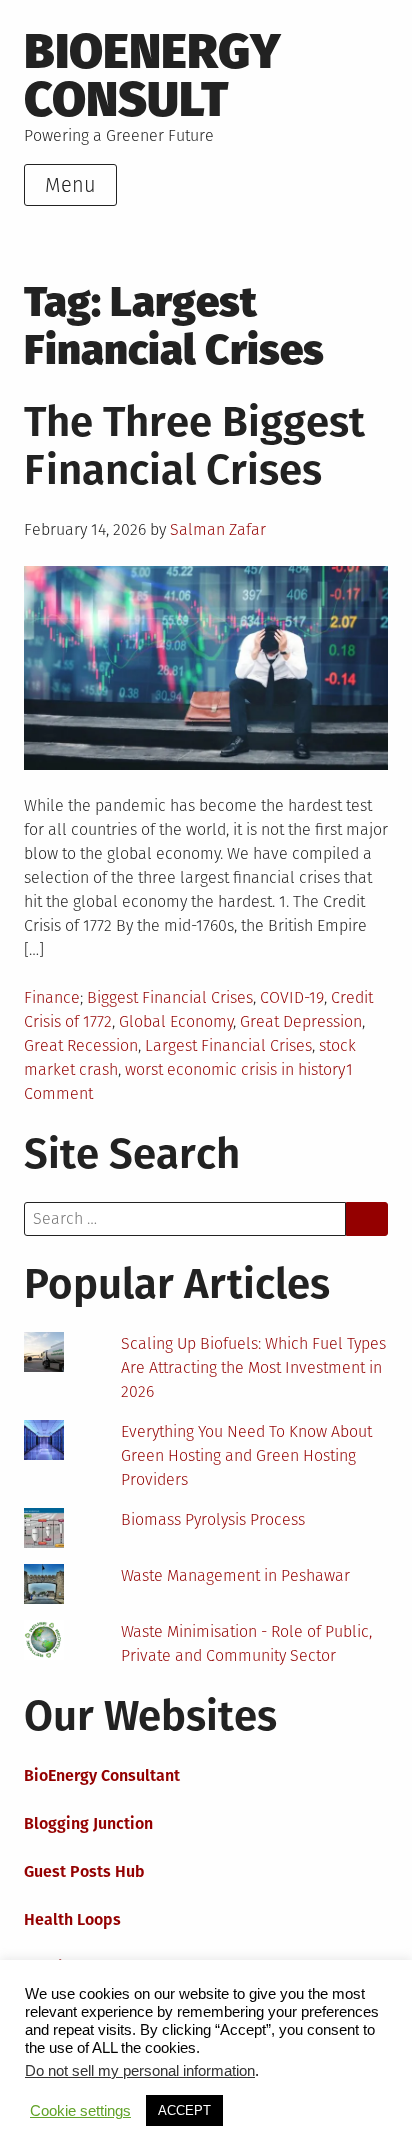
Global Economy (176, 1021)
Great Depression (301, 1021)
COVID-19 (292, 997)
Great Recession (81, 1045)
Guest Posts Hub (84, 1871)
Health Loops (72, 1919)
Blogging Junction (88, 1823)
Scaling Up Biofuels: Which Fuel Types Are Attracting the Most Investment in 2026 (253, 1367)
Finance (52, 997)
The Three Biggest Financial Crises (194, 446)
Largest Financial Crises (228, 1045)
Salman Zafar (218, 529)
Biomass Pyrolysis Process (213, 1519)
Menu (70, 185)
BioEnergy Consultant (102, 1775)
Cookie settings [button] (80, 2111)
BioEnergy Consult (152, 75)
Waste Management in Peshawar (235, 1575)
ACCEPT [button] (184, 2110)
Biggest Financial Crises (170, 997)
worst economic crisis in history (235, 1069)
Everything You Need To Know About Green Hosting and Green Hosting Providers (246, 1455)
